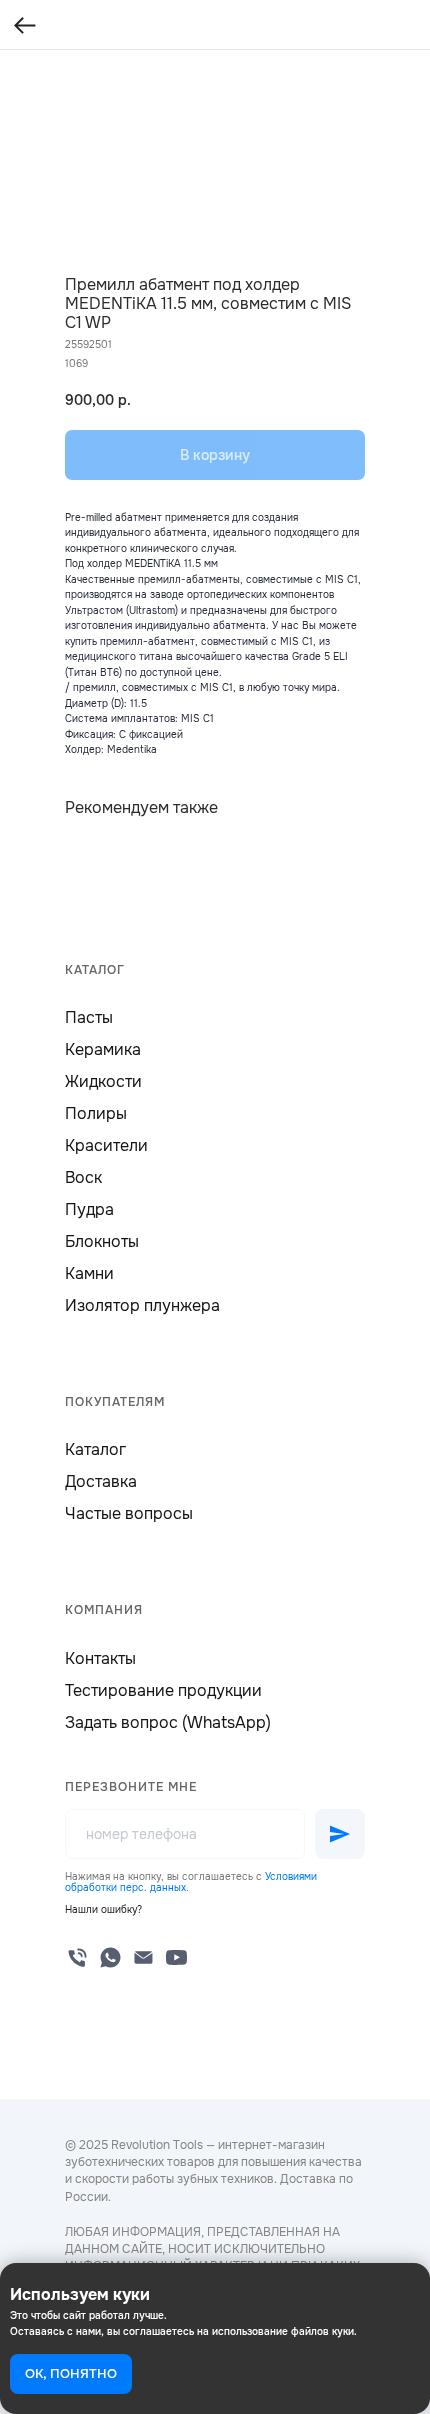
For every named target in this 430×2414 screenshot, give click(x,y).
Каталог (95, 1449)
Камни (89, 1273)
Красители (106, 1145)
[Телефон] (77, 1957)
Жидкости (103, 1081)
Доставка (101, 1481)
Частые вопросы (129, 1513)
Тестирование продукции (163, 1690)
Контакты (100, 1658)
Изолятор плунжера (142, 1305)
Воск (83, 1177)
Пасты (89, 1017)
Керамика (103, 1049)
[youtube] (176, 1957)
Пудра (89, 1209)
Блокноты (102, 1241)
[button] (103, 1909)
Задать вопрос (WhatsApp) (168, 1722)
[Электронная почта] (143, 1957)
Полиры (96, 1113)
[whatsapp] (110, 1957)
